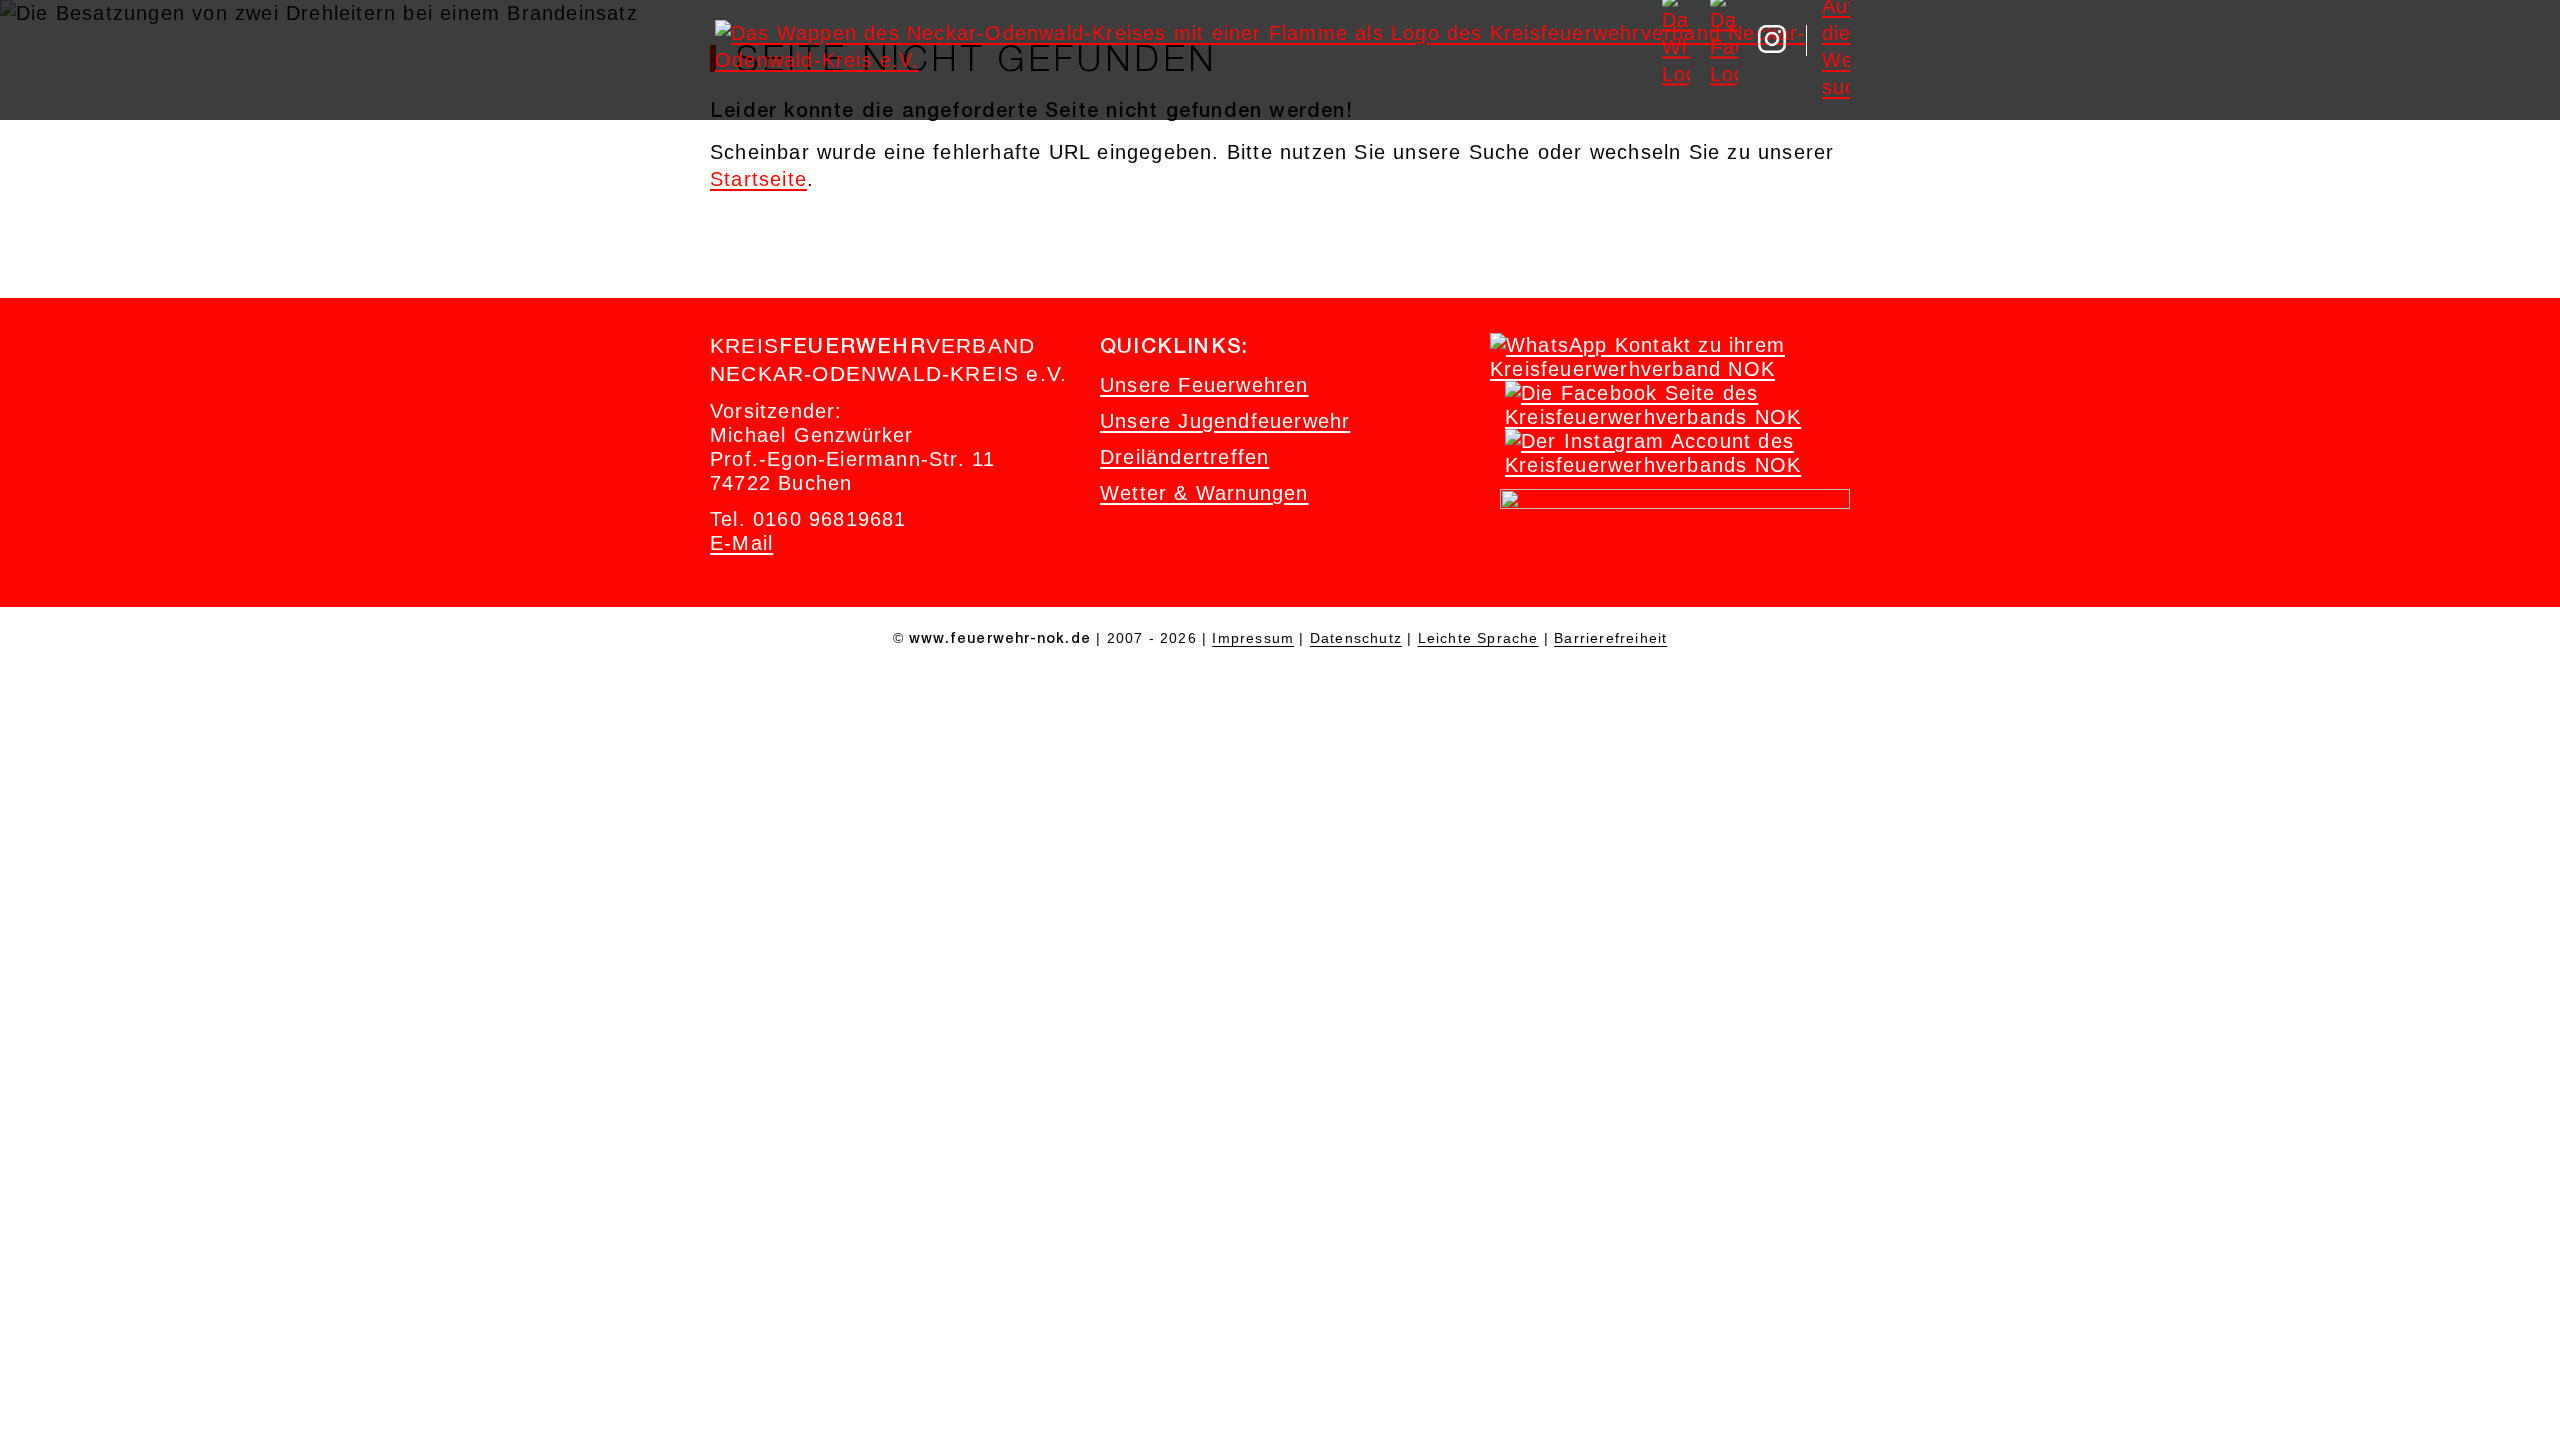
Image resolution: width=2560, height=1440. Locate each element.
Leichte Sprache (1478, 638)
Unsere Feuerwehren (1204, 385)
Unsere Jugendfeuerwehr (1225, 421)
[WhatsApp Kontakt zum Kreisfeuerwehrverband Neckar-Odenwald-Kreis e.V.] (1665, 369)
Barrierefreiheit (1610, 638)
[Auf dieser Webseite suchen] (1836, 39)
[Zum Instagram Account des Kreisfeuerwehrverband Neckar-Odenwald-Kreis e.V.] (1680, 465)
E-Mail (741, 543)
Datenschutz (1356, 638)
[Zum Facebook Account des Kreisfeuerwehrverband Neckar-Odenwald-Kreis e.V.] (1680, 417)
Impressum (1253, 638)
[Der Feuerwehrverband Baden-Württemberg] (1675, 502)
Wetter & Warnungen (1204, 493)
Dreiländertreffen (1184, 457)
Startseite (758, 179)
